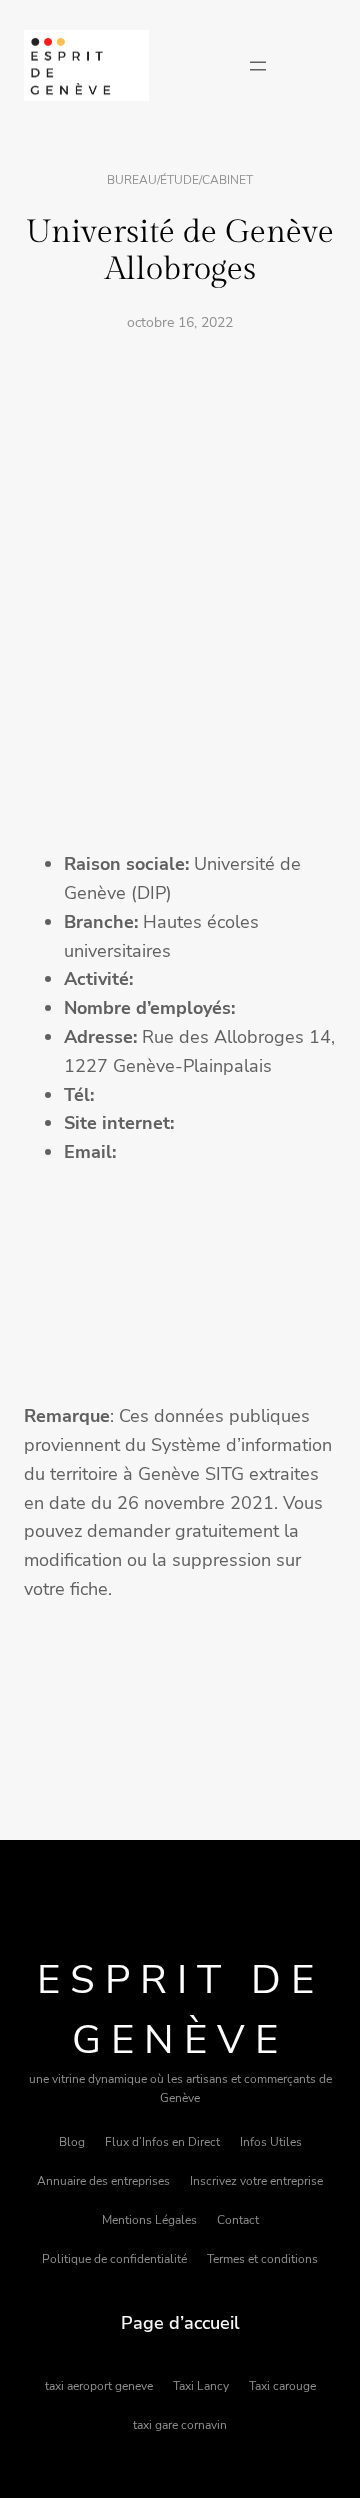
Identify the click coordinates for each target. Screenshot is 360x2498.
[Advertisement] (180, 538)
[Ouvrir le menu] (258, 66)
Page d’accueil (180, 2323)
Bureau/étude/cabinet (180, 180)
